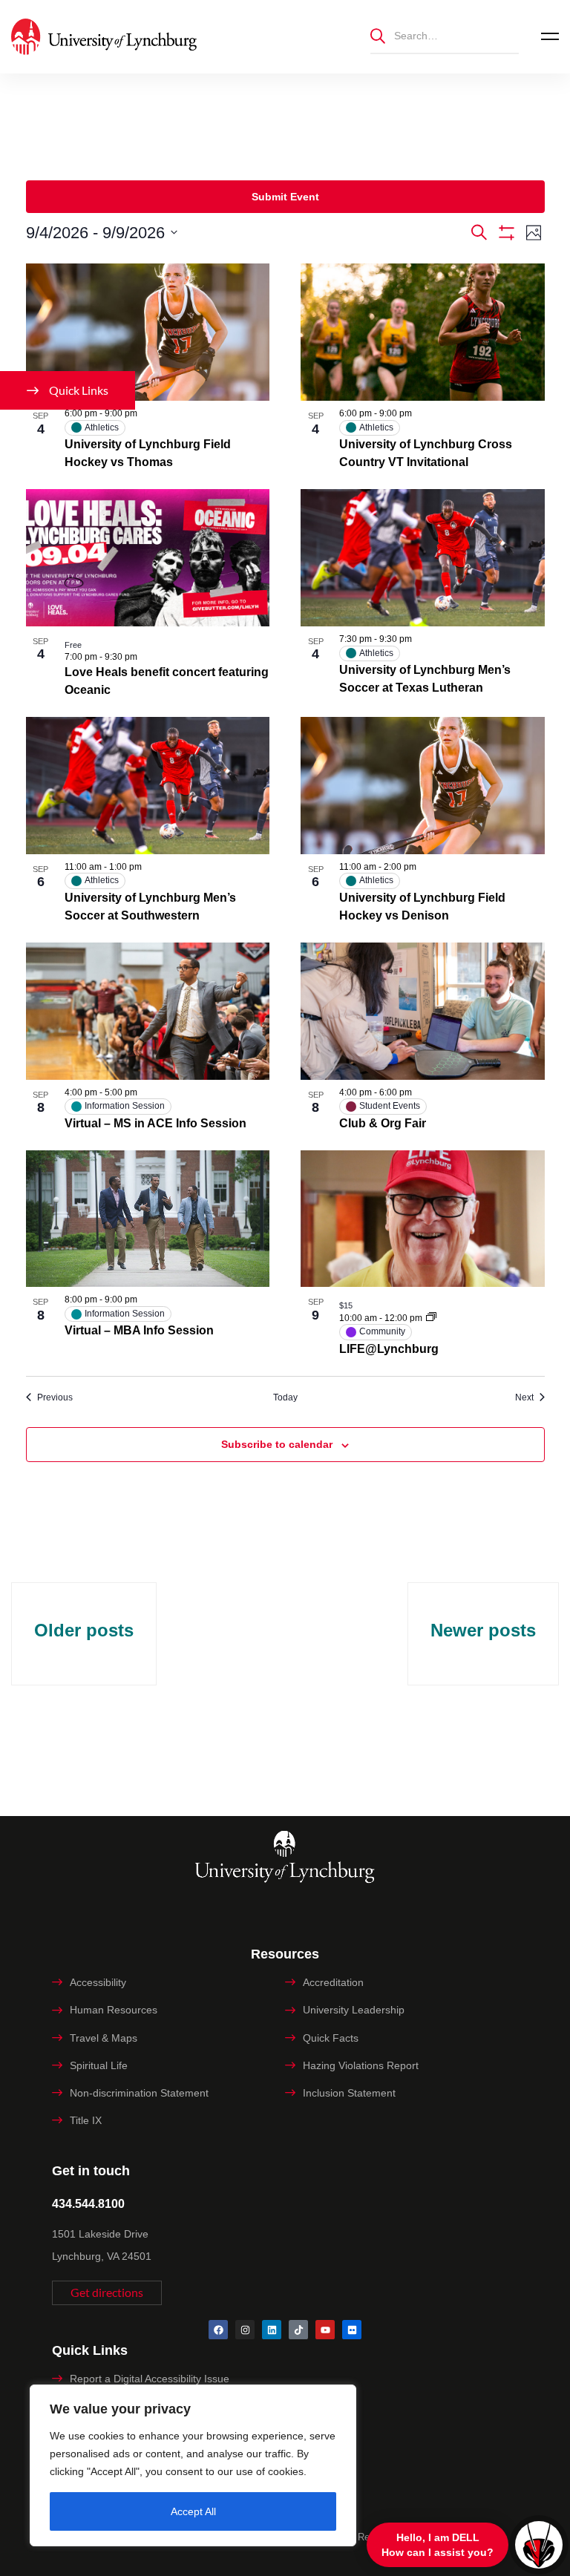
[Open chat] (539, 2545)
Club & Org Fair (383, 1123)
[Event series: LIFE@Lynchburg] (431, 1318)
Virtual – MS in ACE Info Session (155, 1123)
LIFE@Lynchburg (389, 1349)
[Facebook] (218, 2330)
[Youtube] (325, 2330)
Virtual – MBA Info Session (139, 1330)
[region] (193, 2465)
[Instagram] (245, 2330)
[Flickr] (352, 2330)
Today (285, 1397)
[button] (107, 2293)
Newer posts (483, 1630)
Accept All (193, 2511)
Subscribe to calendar (277, 1444)
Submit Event (285, 197)
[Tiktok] (298, 2330)
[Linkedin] (272, 2330)
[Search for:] (445, 35)
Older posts (84, 1630)
